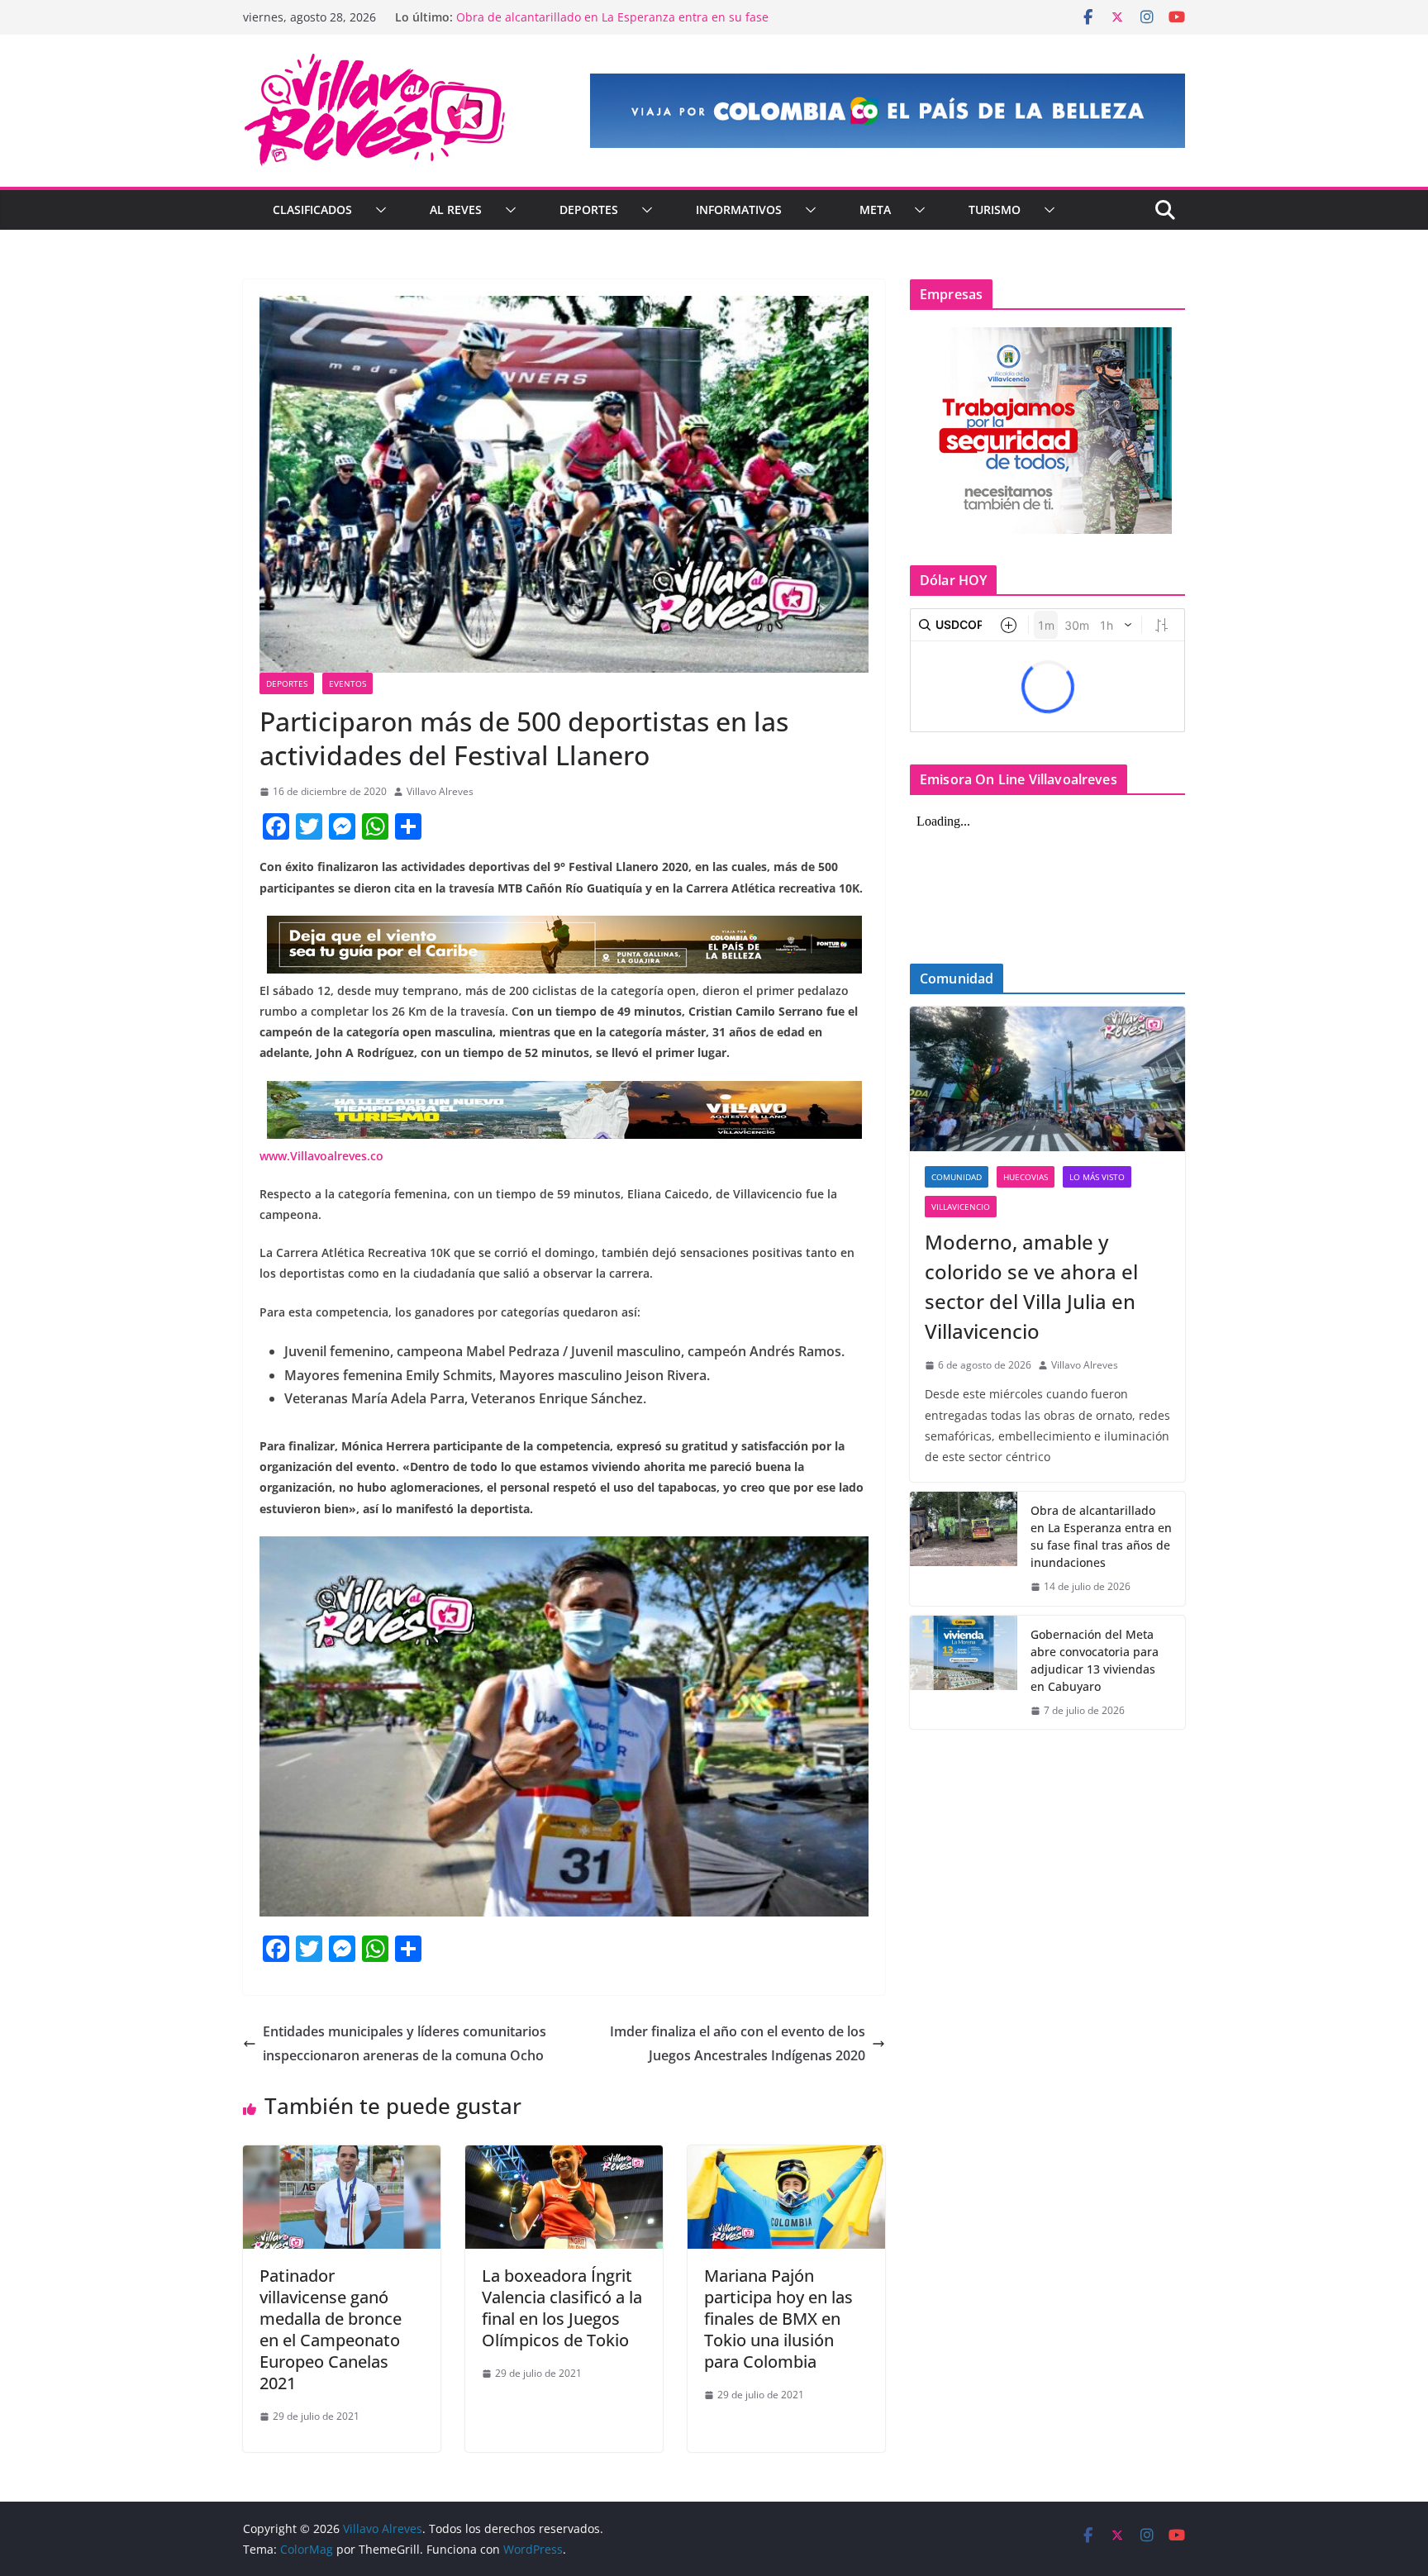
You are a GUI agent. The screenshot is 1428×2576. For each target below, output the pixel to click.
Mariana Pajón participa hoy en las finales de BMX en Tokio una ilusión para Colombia (778, 2319)
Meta (875, 210)
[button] (378, 210)
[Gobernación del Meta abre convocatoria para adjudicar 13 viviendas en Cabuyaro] (964, 1673)
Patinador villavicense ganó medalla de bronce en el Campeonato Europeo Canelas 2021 (331, 2329)
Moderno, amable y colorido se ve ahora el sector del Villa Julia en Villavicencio (1031, 1286)
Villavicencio (961, 1207)
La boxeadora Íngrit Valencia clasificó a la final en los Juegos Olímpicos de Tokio (562, 2308)
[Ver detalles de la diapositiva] (888, 111)
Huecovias (1026, 1177)
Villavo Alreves (440, 791)
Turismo (995, 210)
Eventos (347, 683)
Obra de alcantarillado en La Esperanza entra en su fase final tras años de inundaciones (612, 25)
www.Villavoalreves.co (321, 1156)
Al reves (456, 210)
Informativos (739, 210)
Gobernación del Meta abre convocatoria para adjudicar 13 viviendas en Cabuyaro (1095, 1660)
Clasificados (312, 210)
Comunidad (957, 1177)
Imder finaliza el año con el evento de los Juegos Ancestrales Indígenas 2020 (738, 2043)
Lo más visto (1097, 1177)
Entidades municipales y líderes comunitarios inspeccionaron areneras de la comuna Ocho (405, 2043)
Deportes (589, 210)
